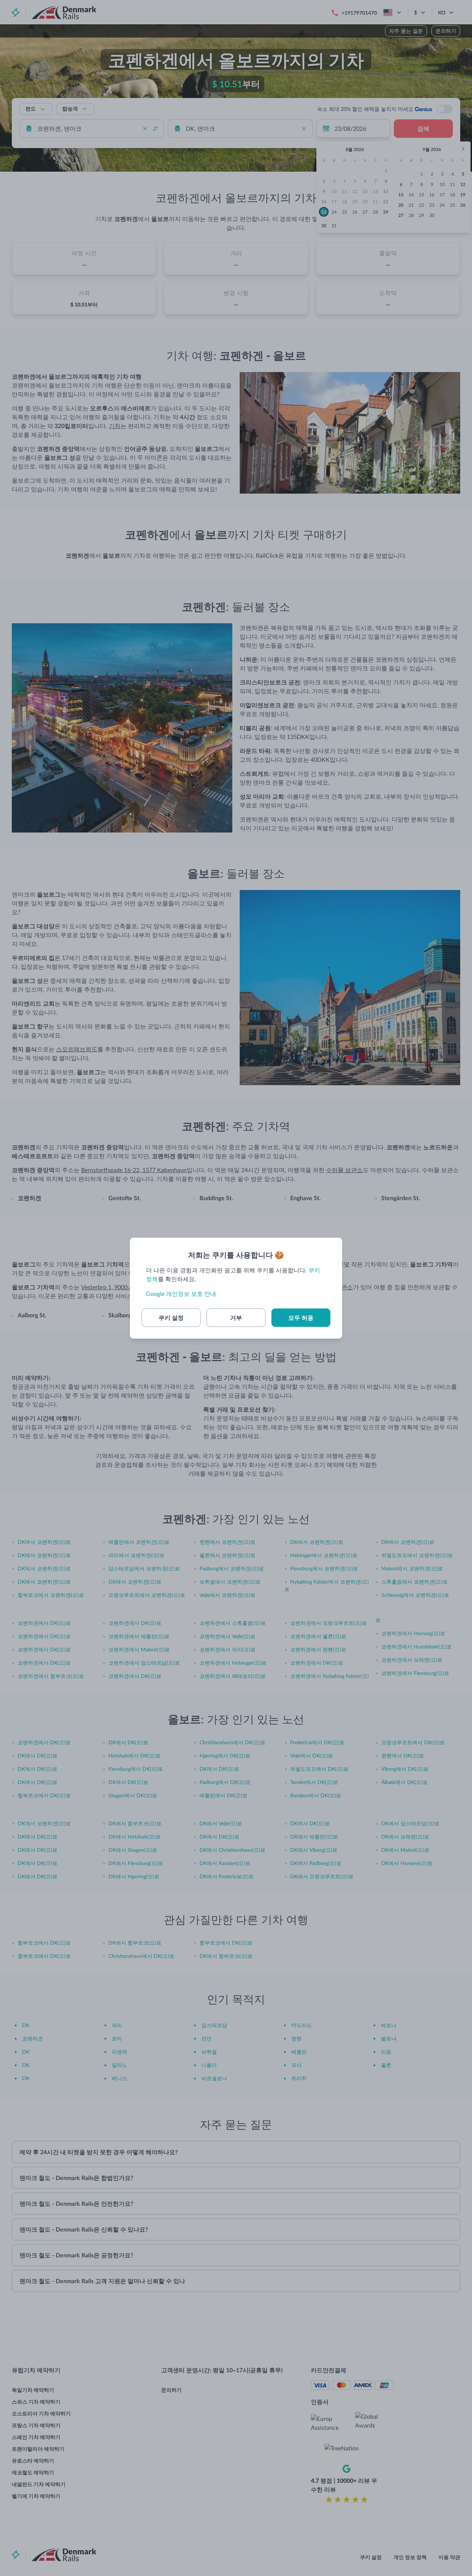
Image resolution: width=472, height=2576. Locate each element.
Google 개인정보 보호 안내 (181, 1294)
